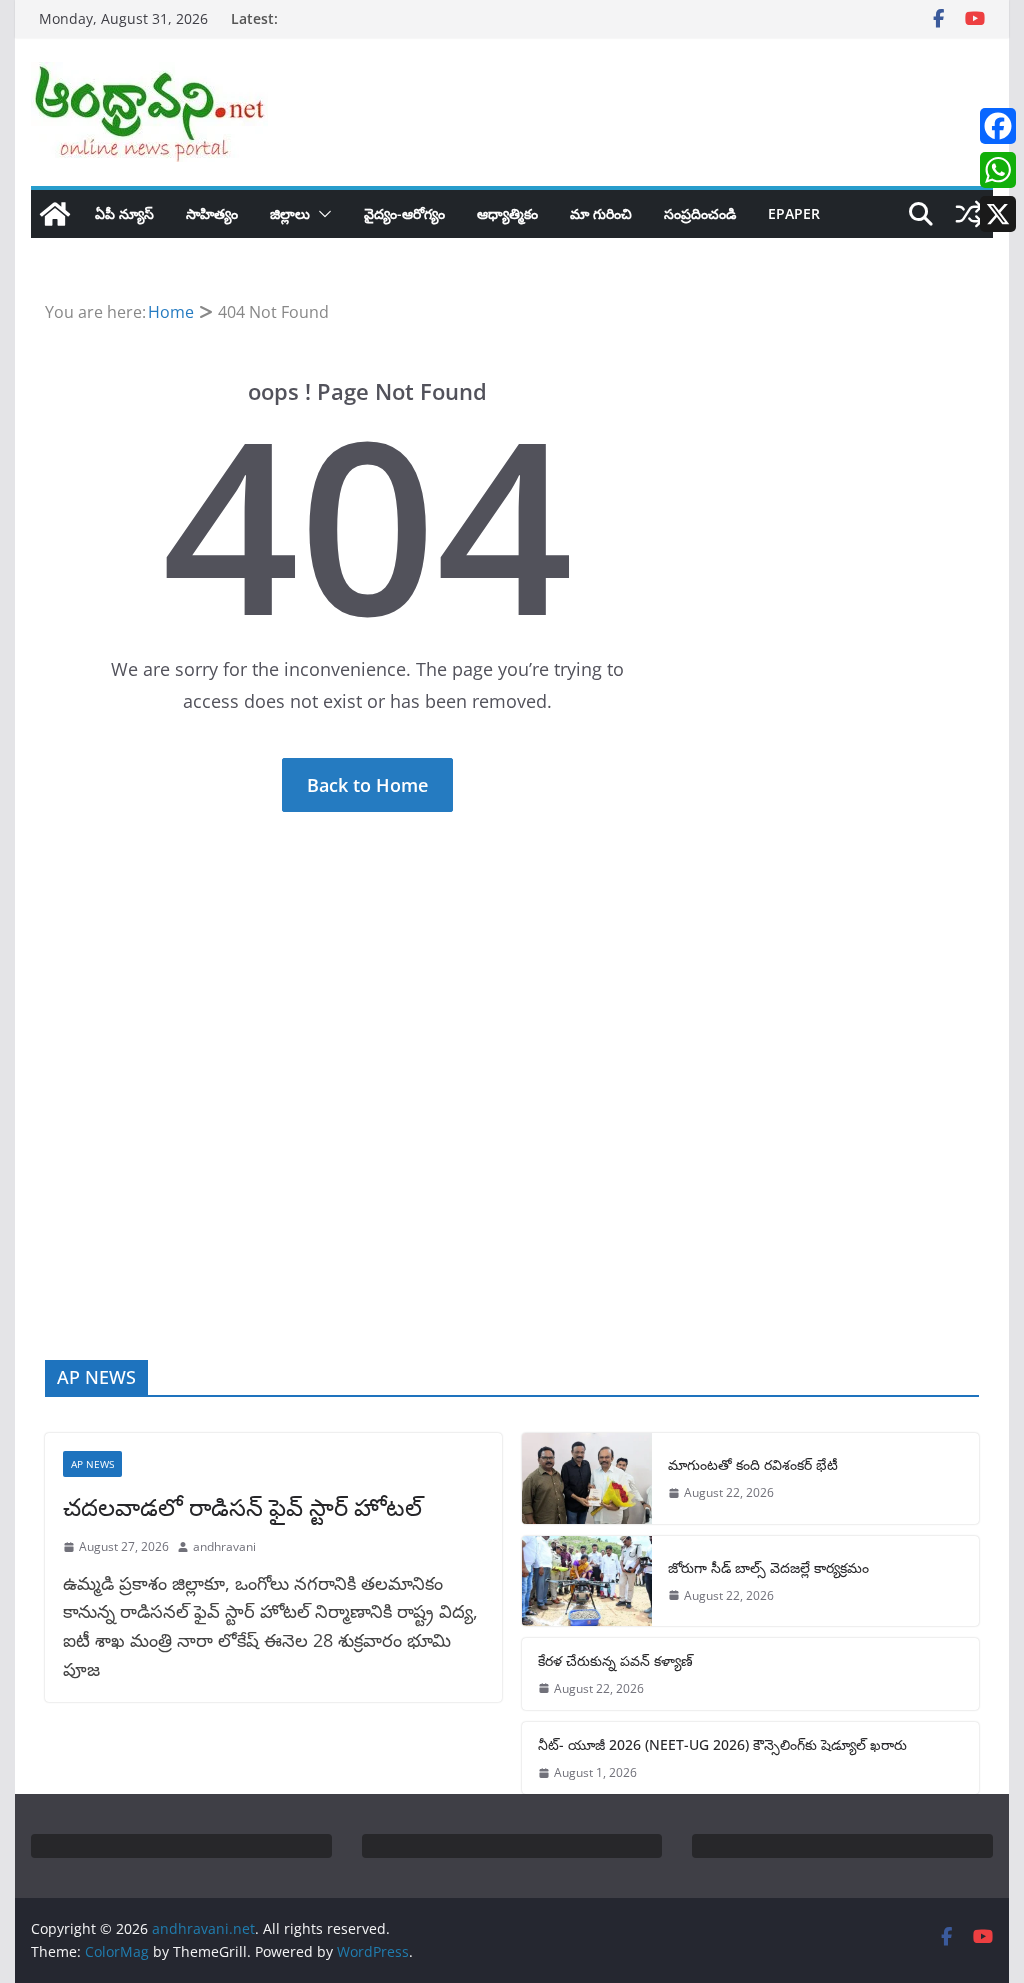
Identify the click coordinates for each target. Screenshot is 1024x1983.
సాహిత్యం (212, 213)
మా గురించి (601, 213)
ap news (92, 1464)
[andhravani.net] (55, 214)
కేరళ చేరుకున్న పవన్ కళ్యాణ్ (615, 1660)
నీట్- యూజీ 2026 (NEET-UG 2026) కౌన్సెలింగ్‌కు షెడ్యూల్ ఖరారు (722, 1744)
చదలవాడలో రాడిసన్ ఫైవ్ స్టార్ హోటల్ (242, 1506)
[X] (998, 214)
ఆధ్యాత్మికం (507, 213)
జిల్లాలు (290, 213)
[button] (321, 214)
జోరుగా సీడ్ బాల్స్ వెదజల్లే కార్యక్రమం (768, 1567)
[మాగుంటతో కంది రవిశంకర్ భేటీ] (587, 1478)
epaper (794, 213)
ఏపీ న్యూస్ (124, 213)
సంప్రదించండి (700, 213)
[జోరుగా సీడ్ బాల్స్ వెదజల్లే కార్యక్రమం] (587, 1581)
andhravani (224, 1546)
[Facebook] (998, 126)
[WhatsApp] (998, 170)
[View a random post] (969, 214)
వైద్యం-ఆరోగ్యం (404, 213)
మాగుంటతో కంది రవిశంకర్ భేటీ (753, 1464)
